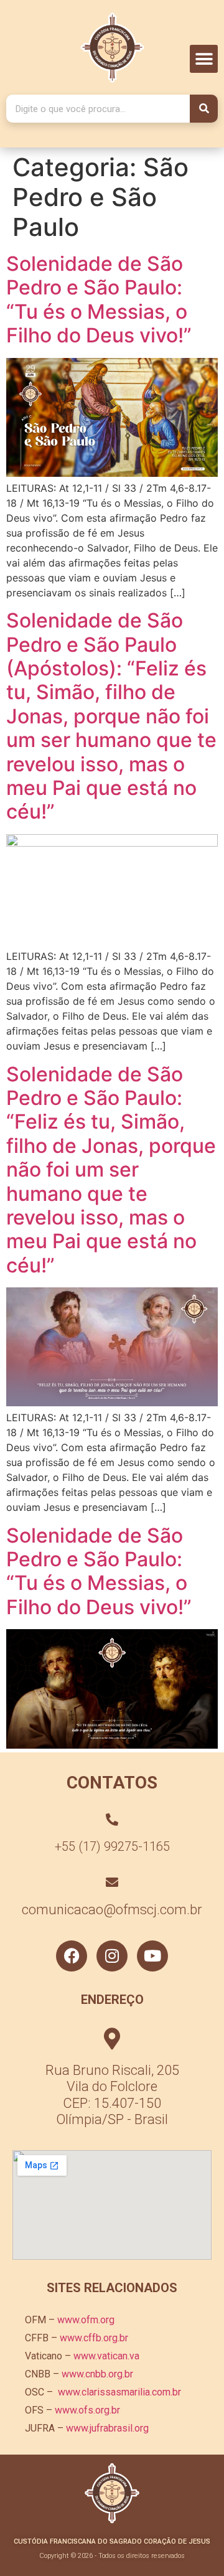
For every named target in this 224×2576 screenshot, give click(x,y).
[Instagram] (112, 1956)
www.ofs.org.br (87, 2410)
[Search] (204, 109)
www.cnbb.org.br (97, 2374)
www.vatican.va (106, 2356)
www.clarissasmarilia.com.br (119, 2392)
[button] (204, 59)
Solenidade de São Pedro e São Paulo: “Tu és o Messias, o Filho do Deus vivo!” (99, 299)
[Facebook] (72, 1956)
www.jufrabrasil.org (107, 2428)
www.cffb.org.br (94, 2338)
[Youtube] (152, 1956)
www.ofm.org (86, 2320)
